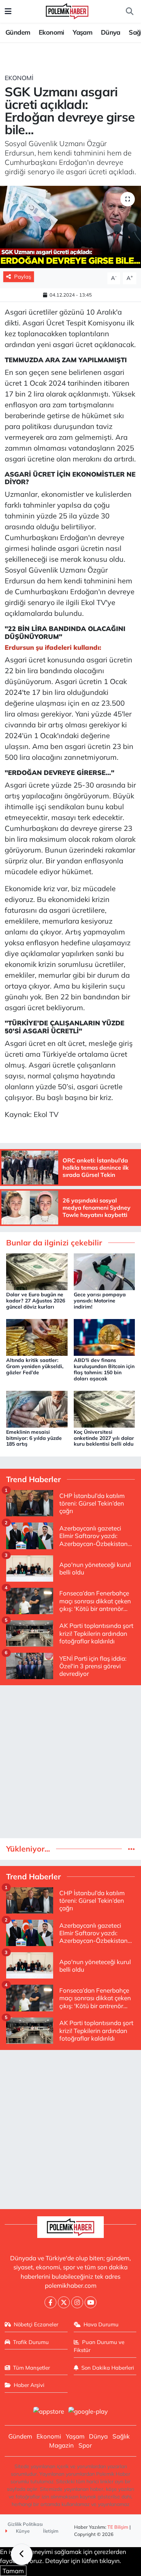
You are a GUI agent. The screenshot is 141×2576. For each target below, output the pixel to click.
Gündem (18, 32)
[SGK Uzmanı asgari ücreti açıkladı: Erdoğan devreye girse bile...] (70, 227)
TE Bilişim (118, 2527)
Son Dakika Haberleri (108, 2368)
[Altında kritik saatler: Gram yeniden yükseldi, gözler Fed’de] (37, 1337)
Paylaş (23, 277)
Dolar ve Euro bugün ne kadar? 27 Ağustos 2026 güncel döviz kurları (36, 1301)
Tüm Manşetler (31, 2368)
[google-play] (88, 2412)
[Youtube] (91, 2302)
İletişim (51, 2531)
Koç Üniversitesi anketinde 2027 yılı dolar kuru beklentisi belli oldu (104, 1438)
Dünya (111, 32)
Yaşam (82, 32)
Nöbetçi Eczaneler (36, 2324)
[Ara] (129, 12)
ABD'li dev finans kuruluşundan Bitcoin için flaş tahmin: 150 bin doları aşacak (104, 1369)
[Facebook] (50, 2302)
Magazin (61, 2445)
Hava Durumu (101, 2324)
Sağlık (121, 2436)
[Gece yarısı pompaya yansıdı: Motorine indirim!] (104, 1271)
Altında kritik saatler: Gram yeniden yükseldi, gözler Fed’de (35, 1366)
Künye (22, 2531)
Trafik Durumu (31, 2342)
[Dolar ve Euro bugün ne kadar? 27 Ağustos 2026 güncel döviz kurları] (37, 1271)
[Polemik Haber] (67, 10)
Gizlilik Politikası (25, 2524)
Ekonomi (52, 32)
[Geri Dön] (22, 2554)
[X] (64, 2302)
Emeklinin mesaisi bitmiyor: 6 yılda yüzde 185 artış (34, 1438)
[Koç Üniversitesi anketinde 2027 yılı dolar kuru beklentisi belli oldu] (104, 1408)
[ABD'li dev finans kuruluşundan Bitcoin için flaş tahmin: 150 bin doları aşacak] (104, 1337)
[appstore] (48, 2412)
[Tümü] (131, 1849)
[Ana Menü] (8, 11)
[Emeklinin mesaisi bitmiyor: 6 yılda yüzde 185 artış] (37, 1408)
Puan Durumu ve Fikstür (99, 2346)
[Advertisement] (70, 1762)
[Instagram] (77, 2302)
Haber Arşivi (29, 2385)
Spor (85, 2445)
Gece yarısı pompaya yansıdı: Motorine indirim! (100, 1301)
